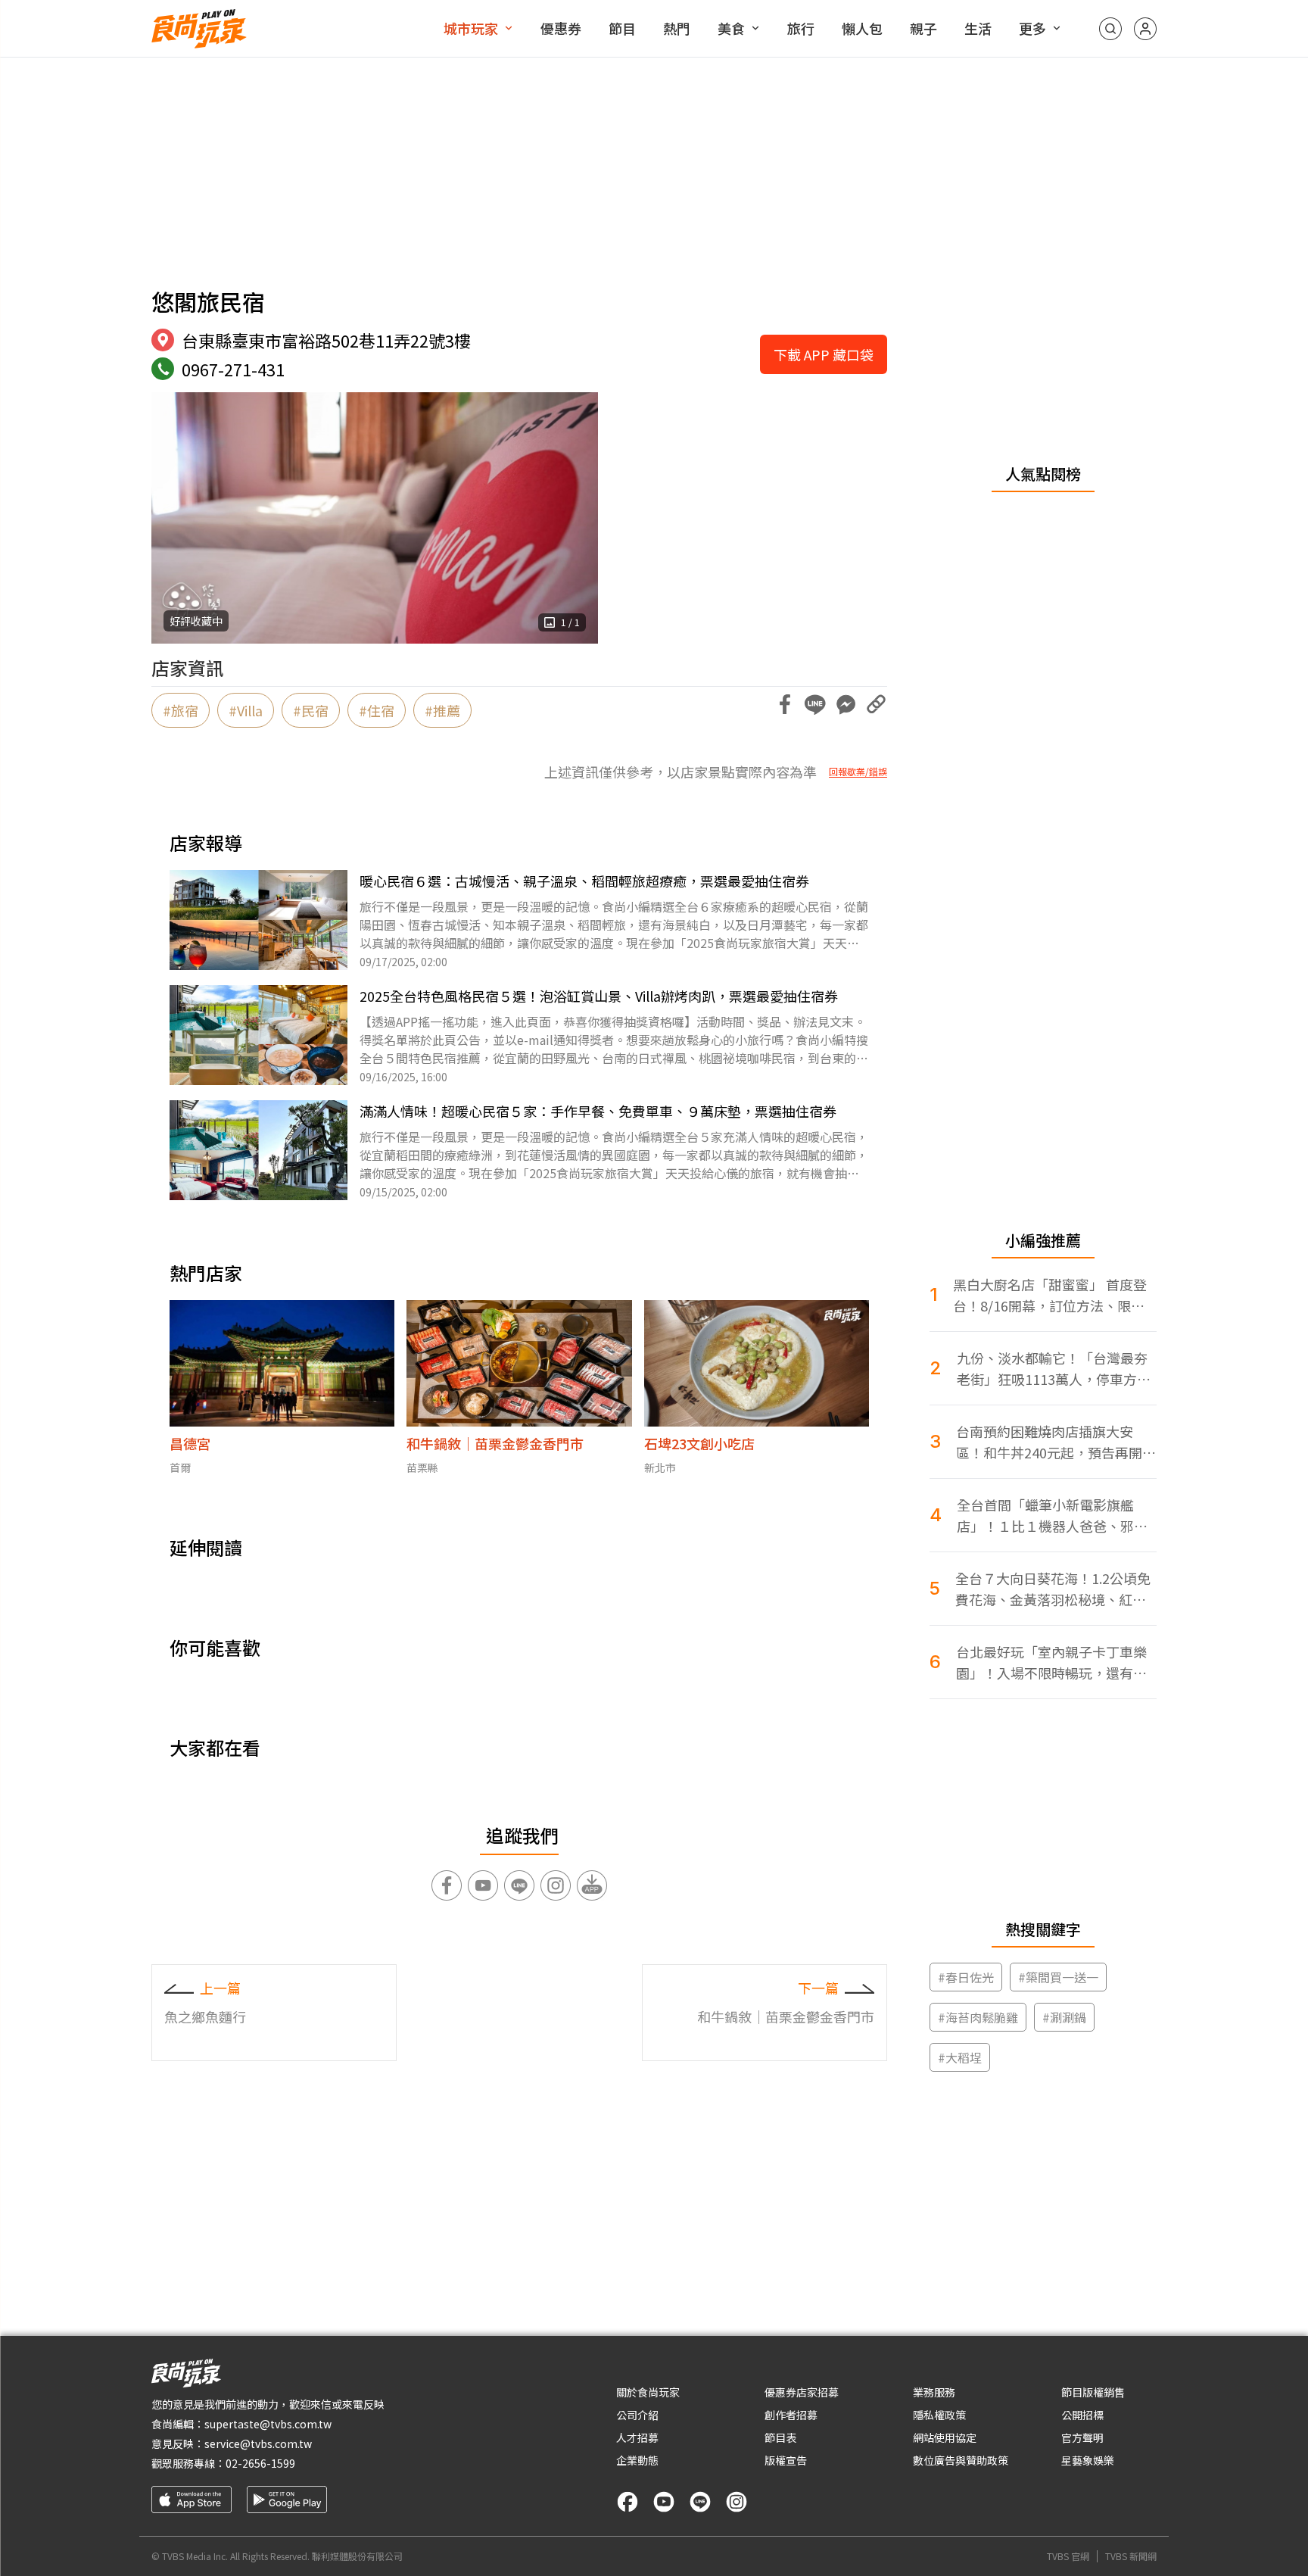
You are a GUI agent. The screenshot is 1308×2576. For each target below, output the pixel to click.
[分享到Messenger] (846, 704)
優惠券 (561, 28)
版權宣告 (786, 2460)
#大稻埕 (960, 2057)
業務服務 (934, 2392)
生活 (978, 28)
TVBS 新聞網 (1131, 2556)
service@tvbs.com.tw (258, 2443)
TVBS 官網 (1068, 2556)
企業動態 (637, 2460)
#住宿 (377, 710)
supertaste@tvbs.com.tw (268, 2424)
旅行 (801, 28)
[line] (700, 2502)
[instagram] (737, 2502)
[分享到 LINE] (815, 704)
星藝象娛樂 (1088, 2460)
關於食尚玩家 (648, 2392)
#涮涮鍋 (1064, 2017)
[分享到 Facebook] (785, 704)
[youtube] (664, 2502)
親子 (923, 28)
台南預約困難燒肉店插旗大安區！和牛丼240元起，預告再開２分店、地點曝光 (1056, 1442)
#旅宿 (181, 710)
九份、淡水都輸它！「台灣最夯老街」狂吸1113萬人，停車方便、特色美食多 (1052, 1369)
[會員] (1145, 29)
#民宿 (311, 710)
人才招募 (637, 2437)
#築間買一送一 (1058, 1977)
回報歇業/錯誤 (858, 772)
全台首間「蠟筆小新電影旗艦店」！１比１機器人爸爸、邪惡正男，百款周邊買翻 (1052, 1516)
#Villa (246, 710)
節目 (622, 28)
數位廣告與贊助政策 (961, 2460)
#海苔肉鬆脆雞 (978, 2017)
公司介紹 (637, 2415)
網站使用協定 (945, 2437)
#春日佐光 (966, 1977)
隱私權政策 (939, 2415)
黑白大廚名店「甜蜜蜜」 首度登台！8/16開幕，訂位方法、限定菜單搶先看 (1050, 1295)
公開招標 (1082, 2415)
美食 (731, 28)
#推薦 (442, 710)
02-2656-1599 (260, 2463)
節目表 (780, 2437)
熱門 (677, 28)
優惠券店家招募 (802, 2392)
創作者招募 (791, 2415)
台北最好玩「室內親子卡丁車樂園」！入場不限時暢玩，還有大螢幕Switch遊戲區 (1051, 1662)
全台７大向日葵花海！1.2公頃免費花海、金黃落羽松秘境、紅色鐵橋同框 (1053, 1589)
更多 (1032, 28)
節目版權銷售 (1093, 2392)
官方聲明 (1082, 2437)
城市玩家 (471, 28)
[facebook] (628, 2502)
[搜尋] (1110, 29)
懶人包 (862, 28)
